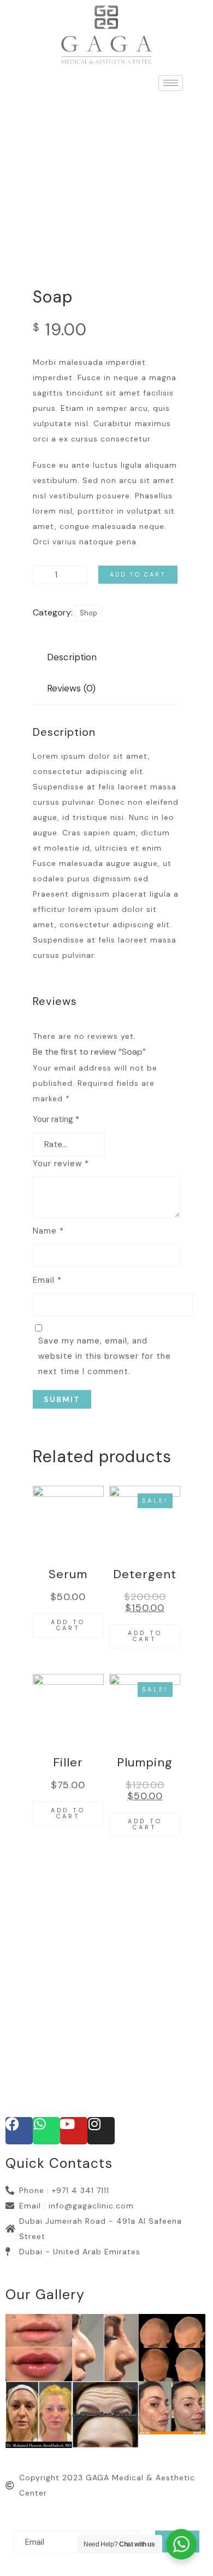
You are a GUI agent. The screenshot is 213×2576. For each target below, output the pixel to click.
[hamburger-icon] (171, 83)
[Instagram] (101, 2131)
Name (48, 1231)
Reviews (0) (71, 688)
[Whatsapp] (46, 2131)
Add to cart (138, 574)
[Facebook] (19, 2131)
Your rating (56, 1119)
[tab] (72, 657)
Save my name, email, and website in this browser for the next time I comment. (105, 1356)
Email (47, 1280)
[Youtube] (74, 2131)
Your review (61, 1164)
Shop (88, 613)
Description (72, 657)
